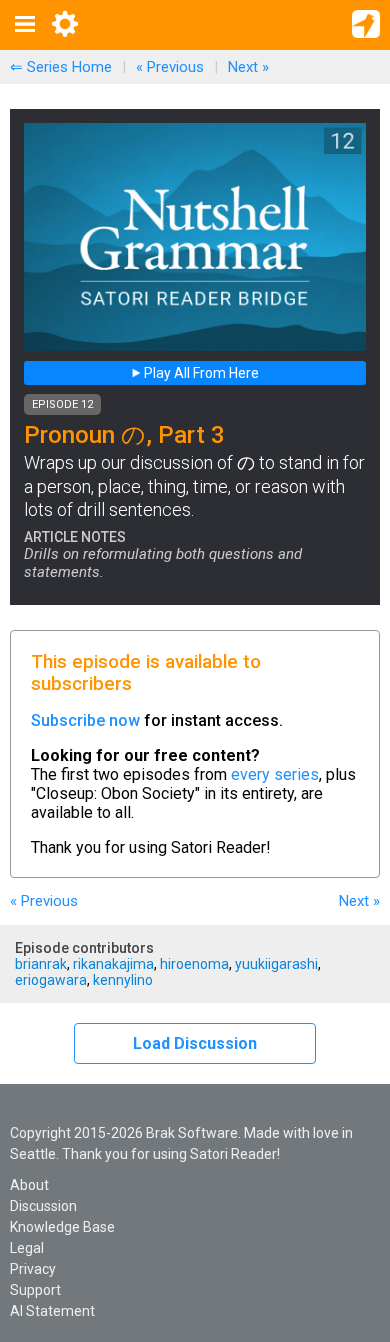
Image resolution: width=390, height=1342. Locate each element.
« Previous (170, 67)
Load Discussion (195, 1043)
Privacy (33, 1269)
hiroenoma (194, 964)
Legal (27, 1248)
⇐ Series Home (61, 67)
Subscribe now (85, 720)
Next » (248, 67)
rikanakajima (113, 964)
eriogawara (51, 980)
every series (275, 774)
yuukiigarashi (276, 964)
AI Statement (52, 1311)
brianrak (41, 964)
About (29, 1185)
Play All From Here (200, 373)
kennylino (123, 980)
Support (35, 1290)
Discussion (43, 1206)
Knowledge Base (62, 1227)
